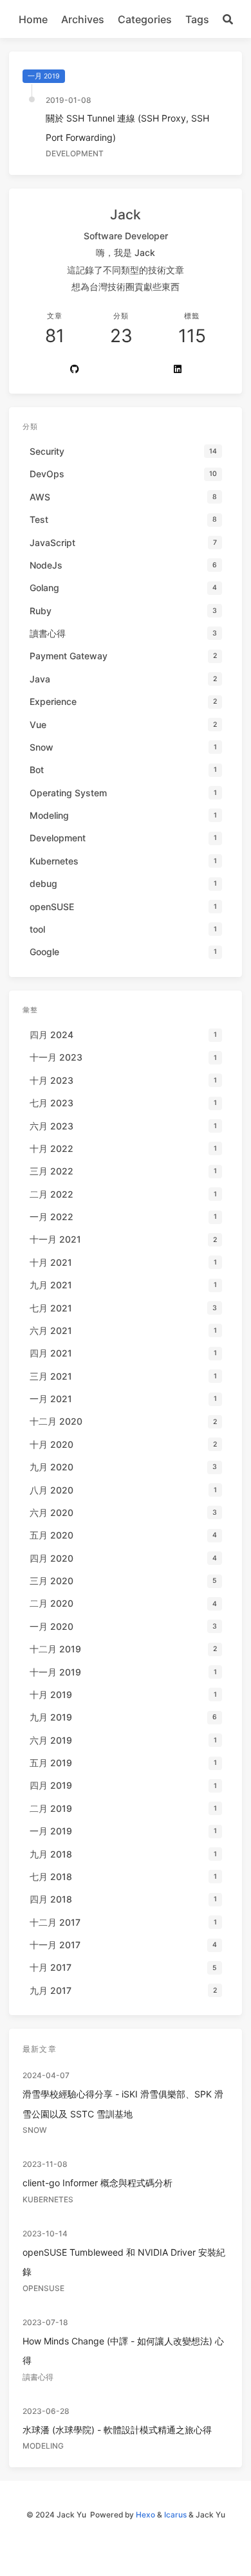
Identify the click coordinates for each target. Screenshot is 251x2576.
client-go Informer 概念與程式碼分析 (98, 2183)
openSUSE (43, 2288)
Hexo (145, 2515)
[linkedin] (177, 370)
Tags (197, 19)
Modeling (43, 2446)
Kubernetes (48, 2199)
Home (33, 19)
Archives (83, 19)
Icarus (175, 2515)
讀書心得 (38, 2377)
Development (75, 153)
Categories (145, 19)
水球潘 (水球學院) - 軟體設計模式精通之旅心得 (117, 2430)
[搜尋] (228, 19)
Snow (35, 2130)
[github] (74, 370)
